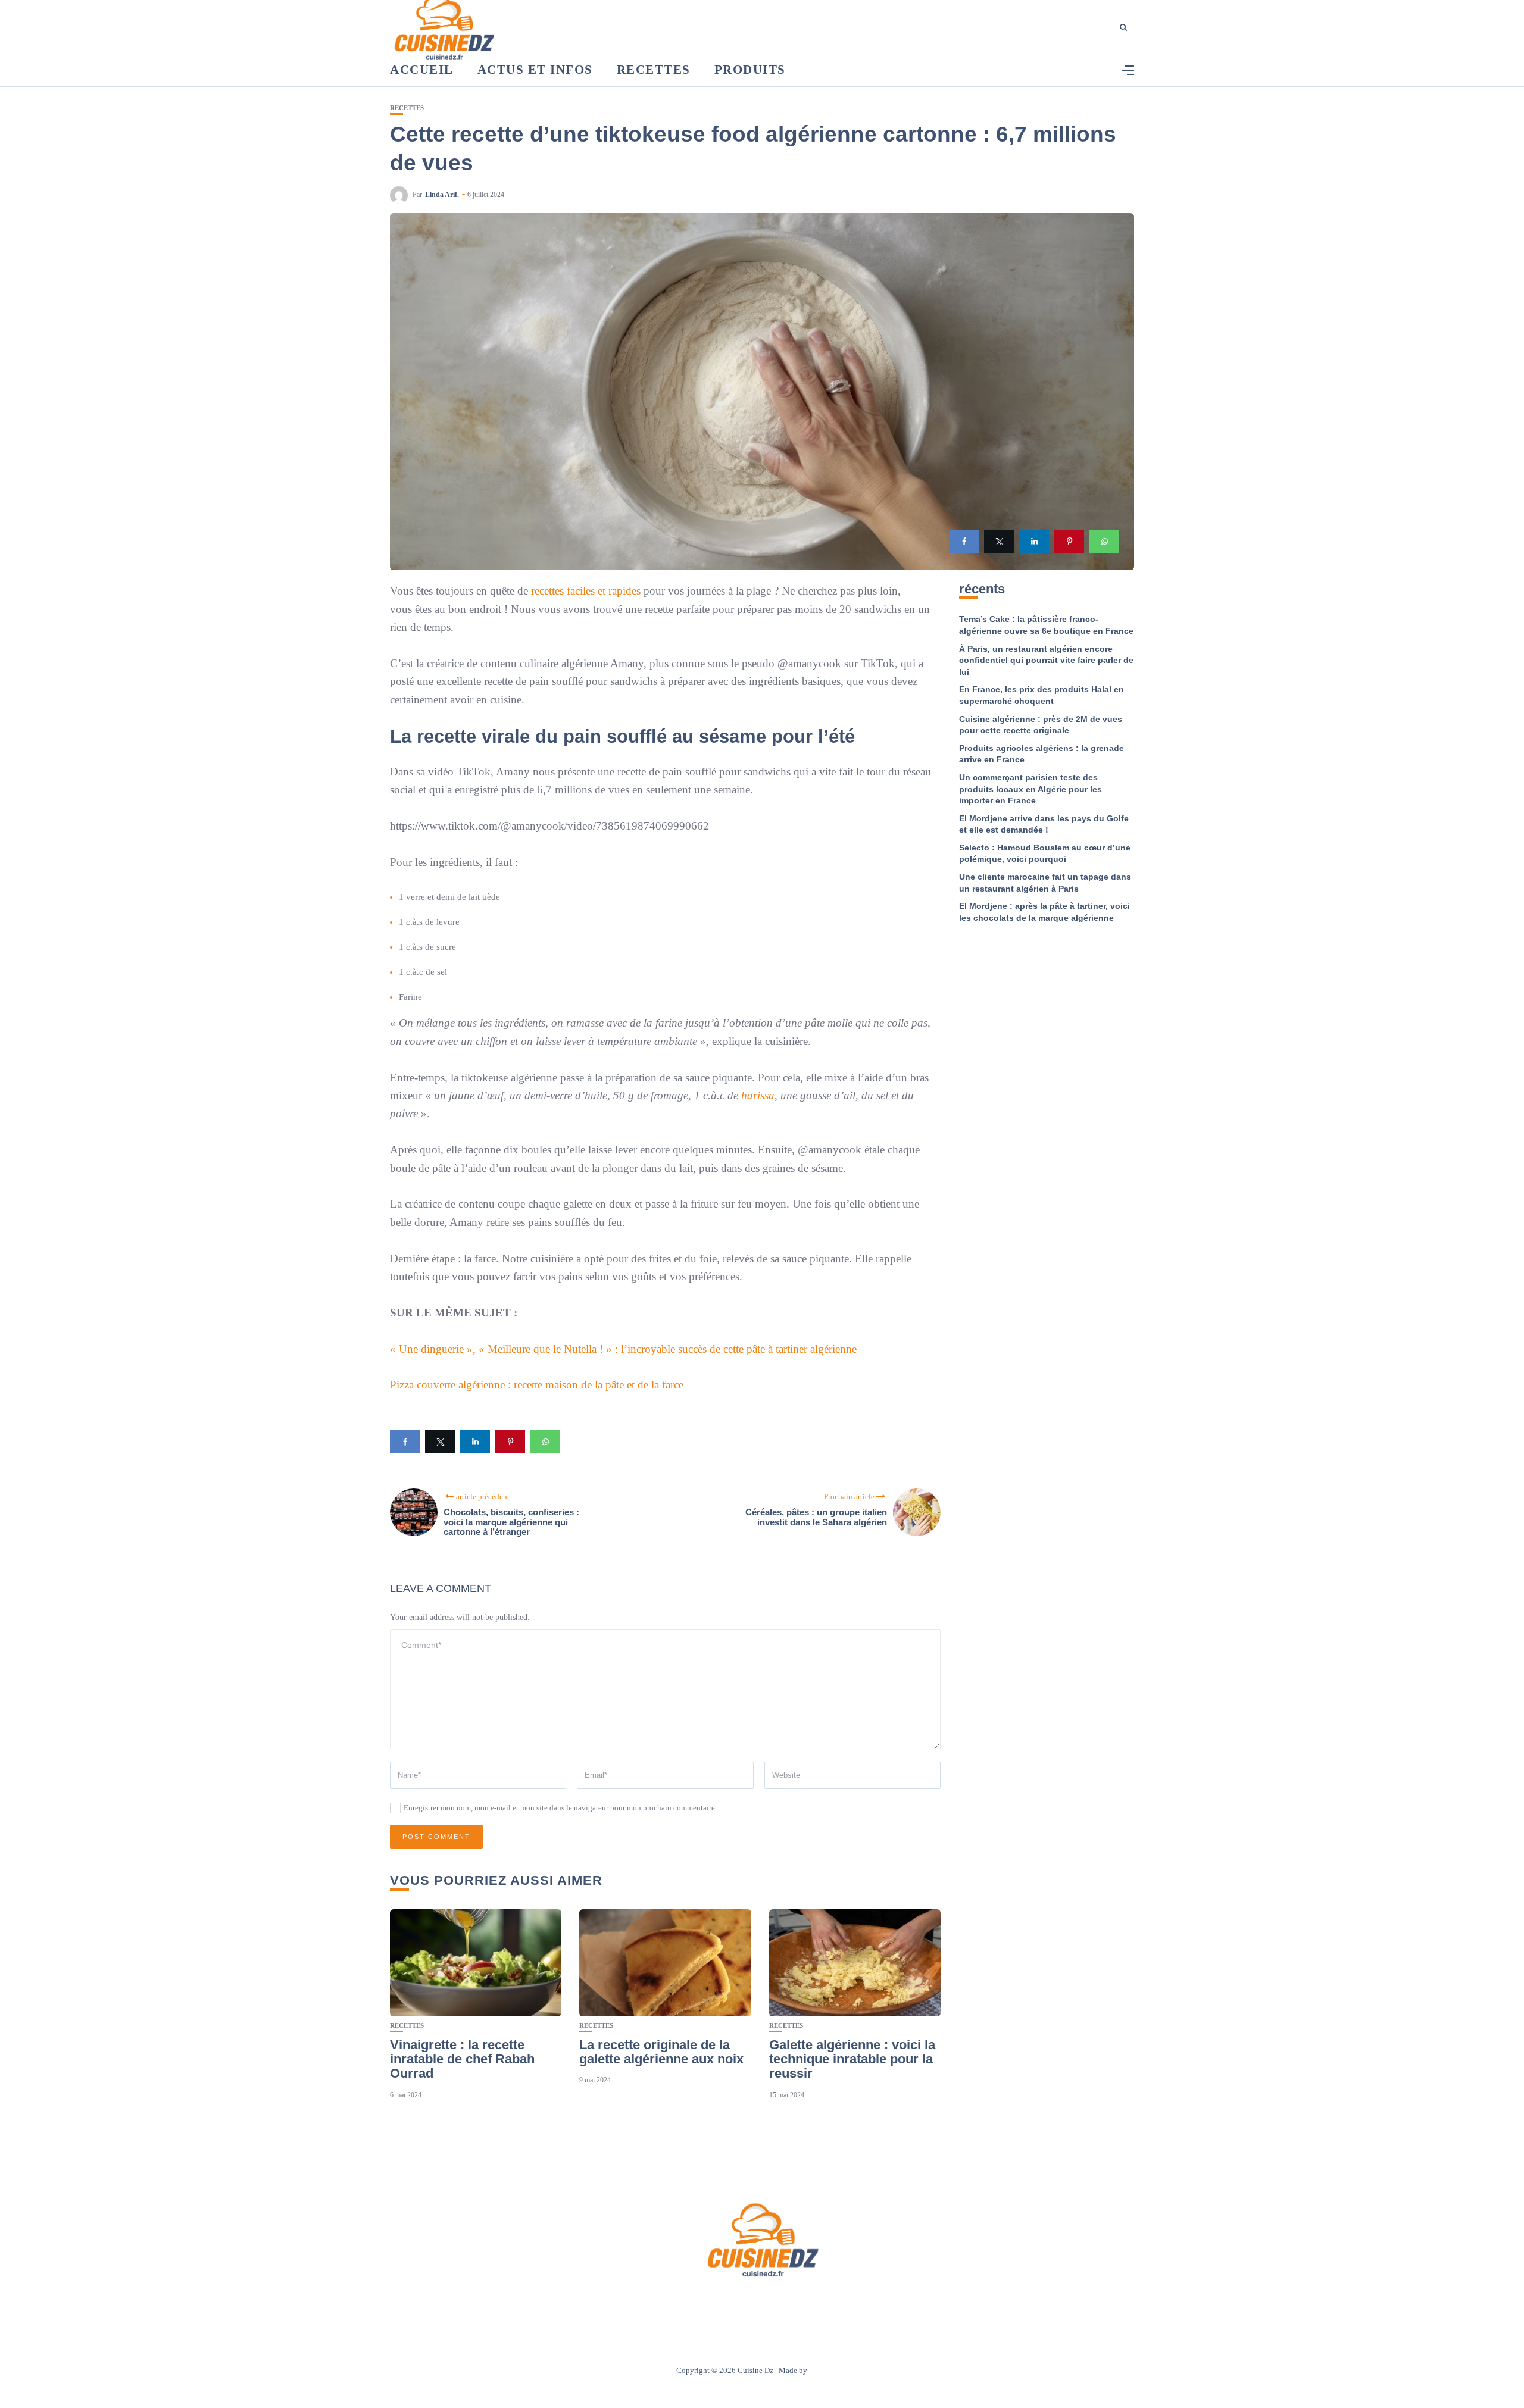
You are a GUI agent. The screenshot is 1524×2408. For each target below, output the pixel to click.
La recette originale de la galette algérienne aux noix (661, 2052)
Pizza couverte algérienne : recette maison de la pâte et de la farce (537, 1385)
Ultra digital (829, 2370)
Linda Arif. (442, 195)
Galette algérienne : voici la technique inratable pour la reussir (852, 2059)
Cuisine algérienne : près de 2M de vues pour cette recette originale (1041, 725)
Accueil (422, 70)
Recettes (654, 70)
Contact (746, 2302)
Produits (750, 70)
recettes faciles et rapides (586, 591)
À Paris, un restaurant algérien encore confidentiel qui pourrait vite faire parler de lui (1046, 660)
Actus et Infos (535, 70)
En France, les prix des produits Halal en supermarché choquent (1041, 695)
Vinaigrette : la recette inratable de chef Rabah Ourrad (462, 2059)
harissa (758, 1095)
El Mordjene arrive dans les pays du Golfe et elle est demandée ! (1044, 824)
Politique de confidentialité (818, 2302)
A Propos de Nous (691, 2302)
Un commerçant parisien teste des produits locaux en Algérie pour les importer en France (1030, 789)
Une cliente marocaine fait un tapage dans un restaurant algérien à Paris (1045, 883)
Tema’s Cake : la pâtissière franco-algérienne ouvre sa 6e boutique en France (1046, 625)
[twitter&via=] (999, 541)
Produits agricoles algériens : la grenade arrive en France (1041, 754)
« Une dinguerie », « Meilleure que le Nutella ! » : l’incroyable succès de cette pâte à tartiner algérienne (623, 1349)
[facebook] (964, 541)
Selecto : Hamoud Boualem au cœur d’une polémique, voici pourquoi (1045, 853)
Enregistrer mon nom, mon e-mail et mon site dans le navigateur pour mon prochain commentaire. (560, 1808)
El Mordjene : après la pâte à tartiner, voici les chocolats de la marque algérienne (1044, 912)
